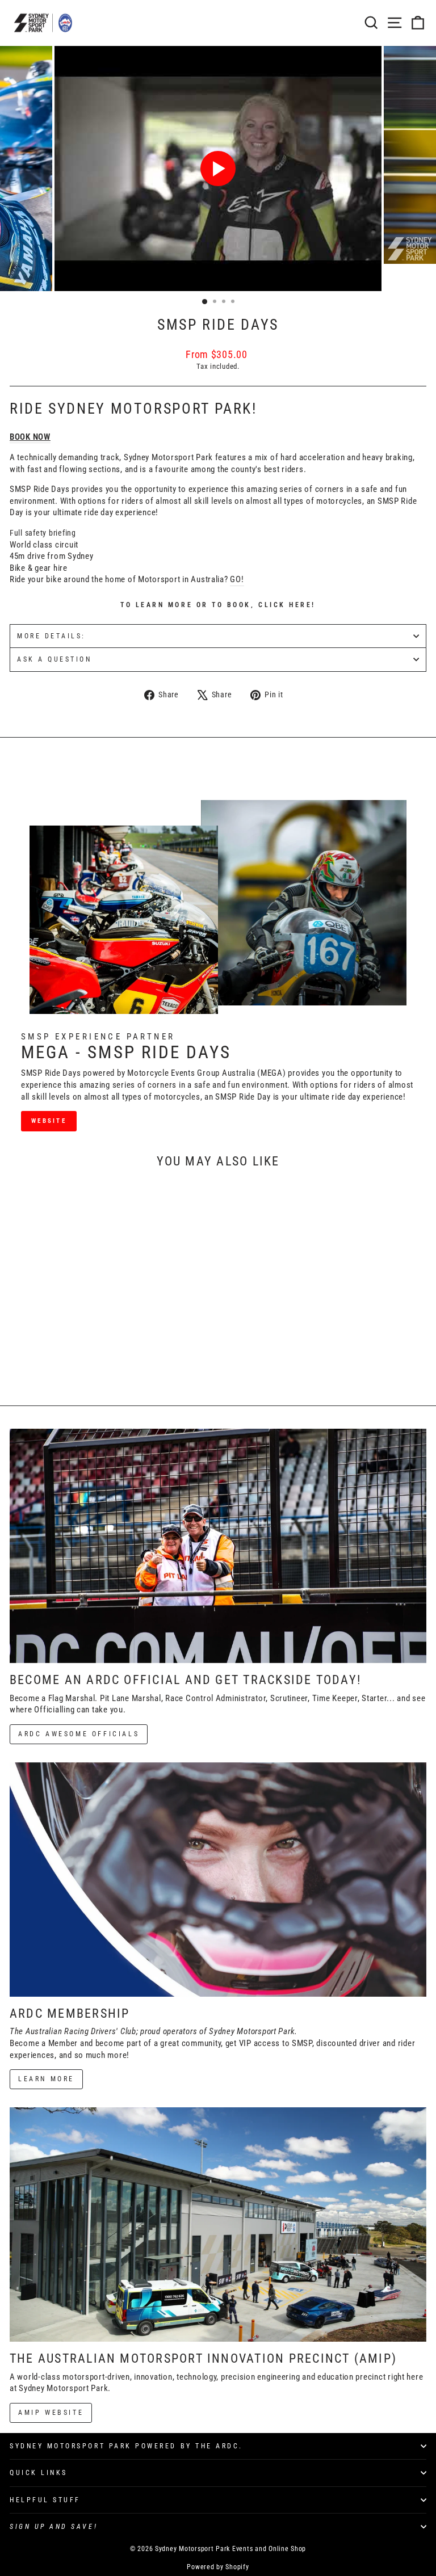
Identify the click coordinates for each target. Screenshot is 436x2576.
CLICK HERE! (287, 605)
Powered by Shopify (218, 2567)
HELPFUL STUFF (45, 2500)
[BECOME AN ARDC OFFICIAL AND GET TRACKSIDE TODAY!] (218, 1546)
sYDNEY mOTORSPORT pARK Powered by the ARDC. (126, 2446)
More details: (51, 636)
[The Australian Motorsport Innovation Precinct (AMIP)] (218, 2224)
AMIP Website (51, 2413)
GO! (237, 579)
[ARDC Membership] (218, 1880)
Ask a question (54, 659)
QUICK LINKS (39, 2473)
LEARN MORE (46, 2079)
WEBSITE (49, 1121)
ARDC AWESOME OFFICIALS (79, 1734)
